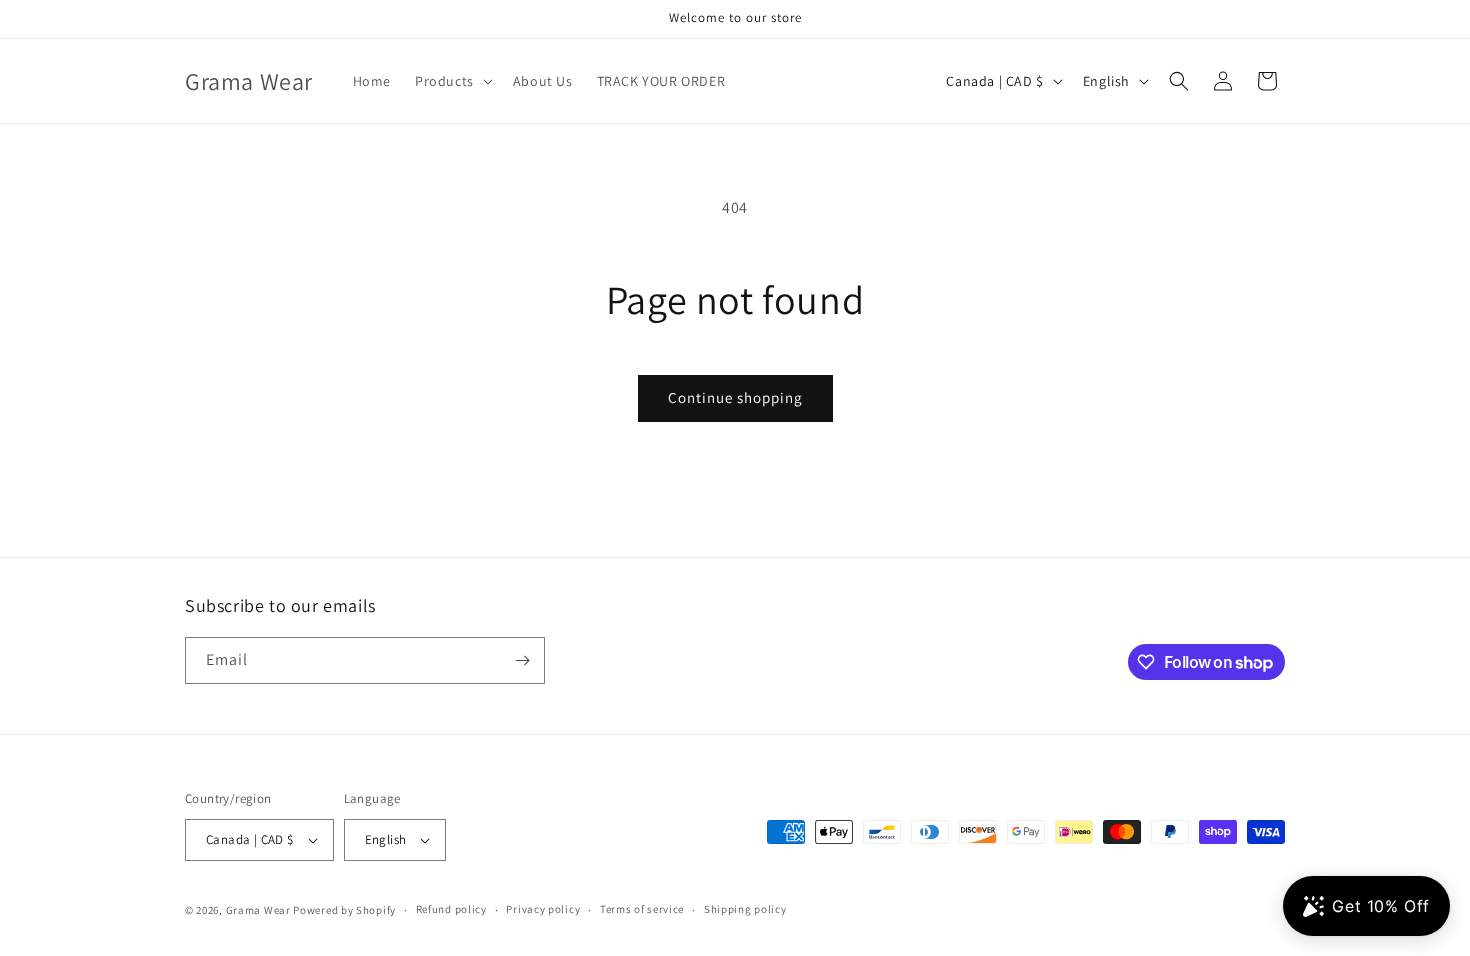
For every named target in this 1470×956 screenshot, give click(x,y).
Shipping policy (745, 909)
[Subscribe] (522, 660)
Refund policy (451, 909)
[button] (452, 81)
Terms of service (642, 909)
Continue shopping (735, 397)
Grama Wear (258, 910)
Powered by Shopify (344, 910)
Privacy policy (543, 909)
